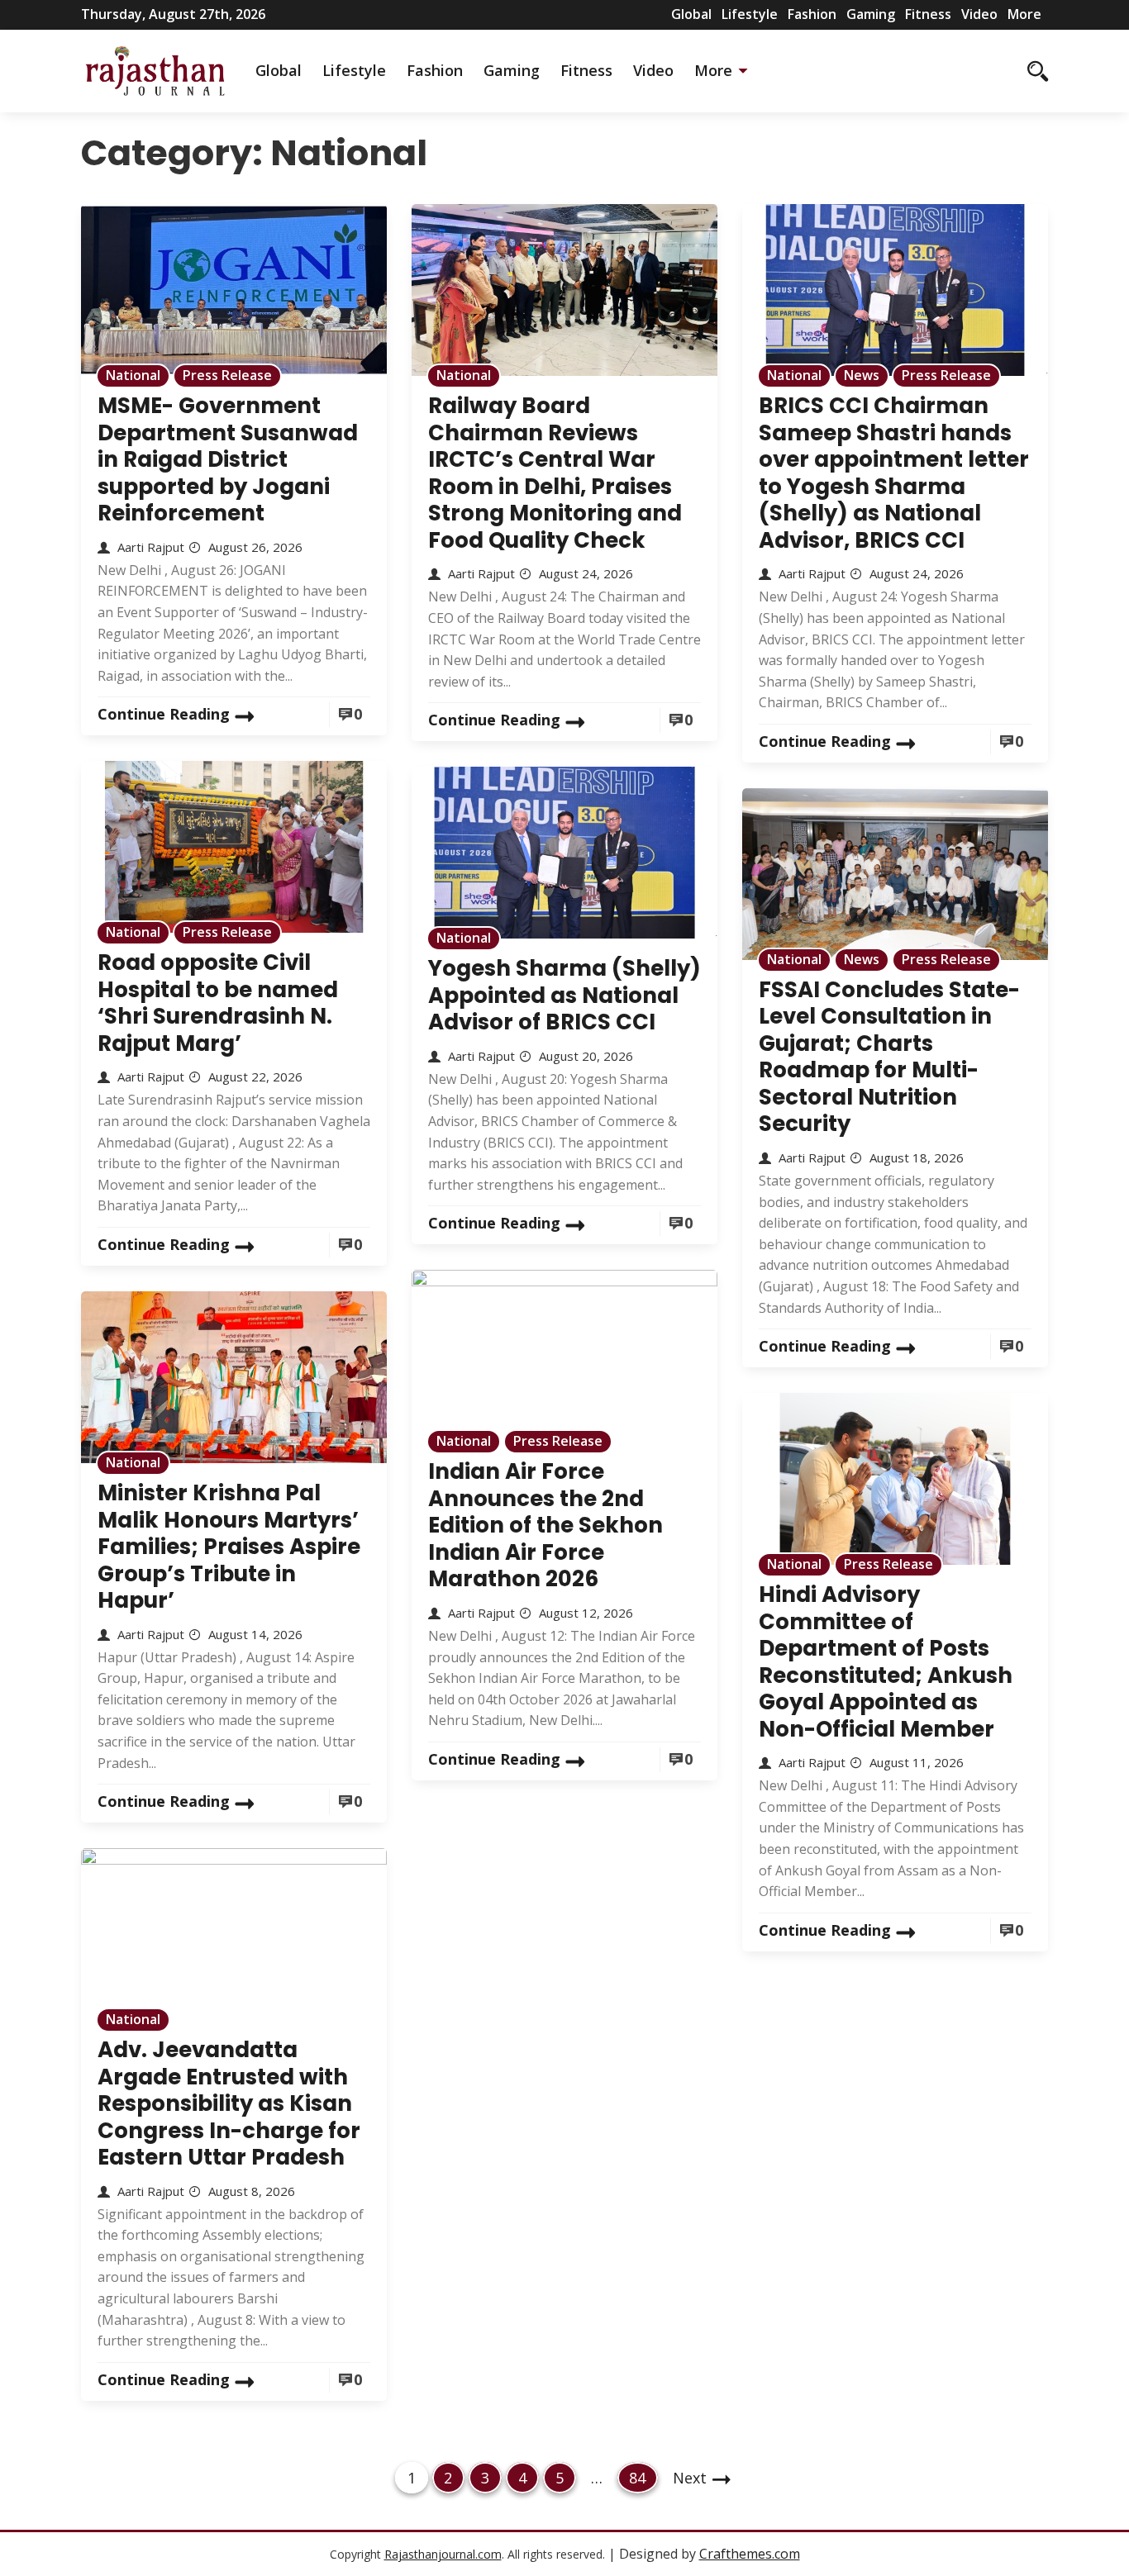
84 (643, 2477)
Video (979, 14)
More (1024, 14)
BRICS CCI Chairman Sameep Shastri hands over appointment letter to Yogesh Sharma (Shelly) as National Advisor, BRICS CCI (894, 473)
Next (690, 2478)
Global (691, 14)
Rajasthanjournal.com (443, 2554)
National (133, 375)
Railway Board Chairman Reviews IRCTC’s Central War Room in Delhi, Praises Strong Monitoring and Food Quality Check (555, 473)
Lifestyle (750, 14)
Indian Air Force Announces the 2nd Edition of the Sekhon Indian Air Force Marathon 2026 (545, 1525)
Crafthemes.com (750, 2554)
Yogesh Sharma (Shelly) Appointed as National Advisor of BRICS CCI (564, 995)
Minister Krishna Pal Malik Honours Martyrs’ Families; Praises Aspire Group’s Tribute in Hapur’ (229, 1547)
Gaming (871, 14)
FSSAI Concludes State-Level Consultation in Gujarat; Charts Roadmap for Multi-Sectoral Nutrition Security (889, 1057)
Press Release (227, 375)
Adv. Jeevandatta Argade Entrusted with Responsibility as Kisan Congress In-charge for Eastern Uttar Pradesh (229, 2103)
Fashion (812, 14)
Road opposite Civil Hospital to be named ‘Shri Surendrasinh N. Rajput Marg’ (218, 1003)
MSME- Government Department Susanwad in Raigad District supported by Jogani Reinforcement (228, 459)
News (862, 375)
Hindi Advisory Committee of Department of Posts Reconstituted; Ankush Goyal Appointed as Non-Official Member (886, 1662)
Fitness (928, 14)
